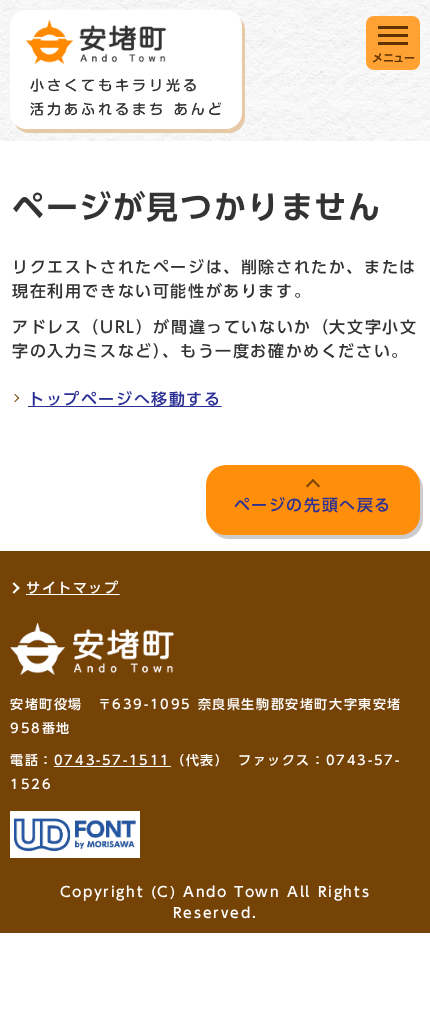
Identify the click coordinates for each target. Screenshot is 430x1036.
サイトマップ (73, 588)
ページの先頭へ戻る (313, 505)
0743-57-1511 (112, 760)
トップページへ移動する (125, 399)
